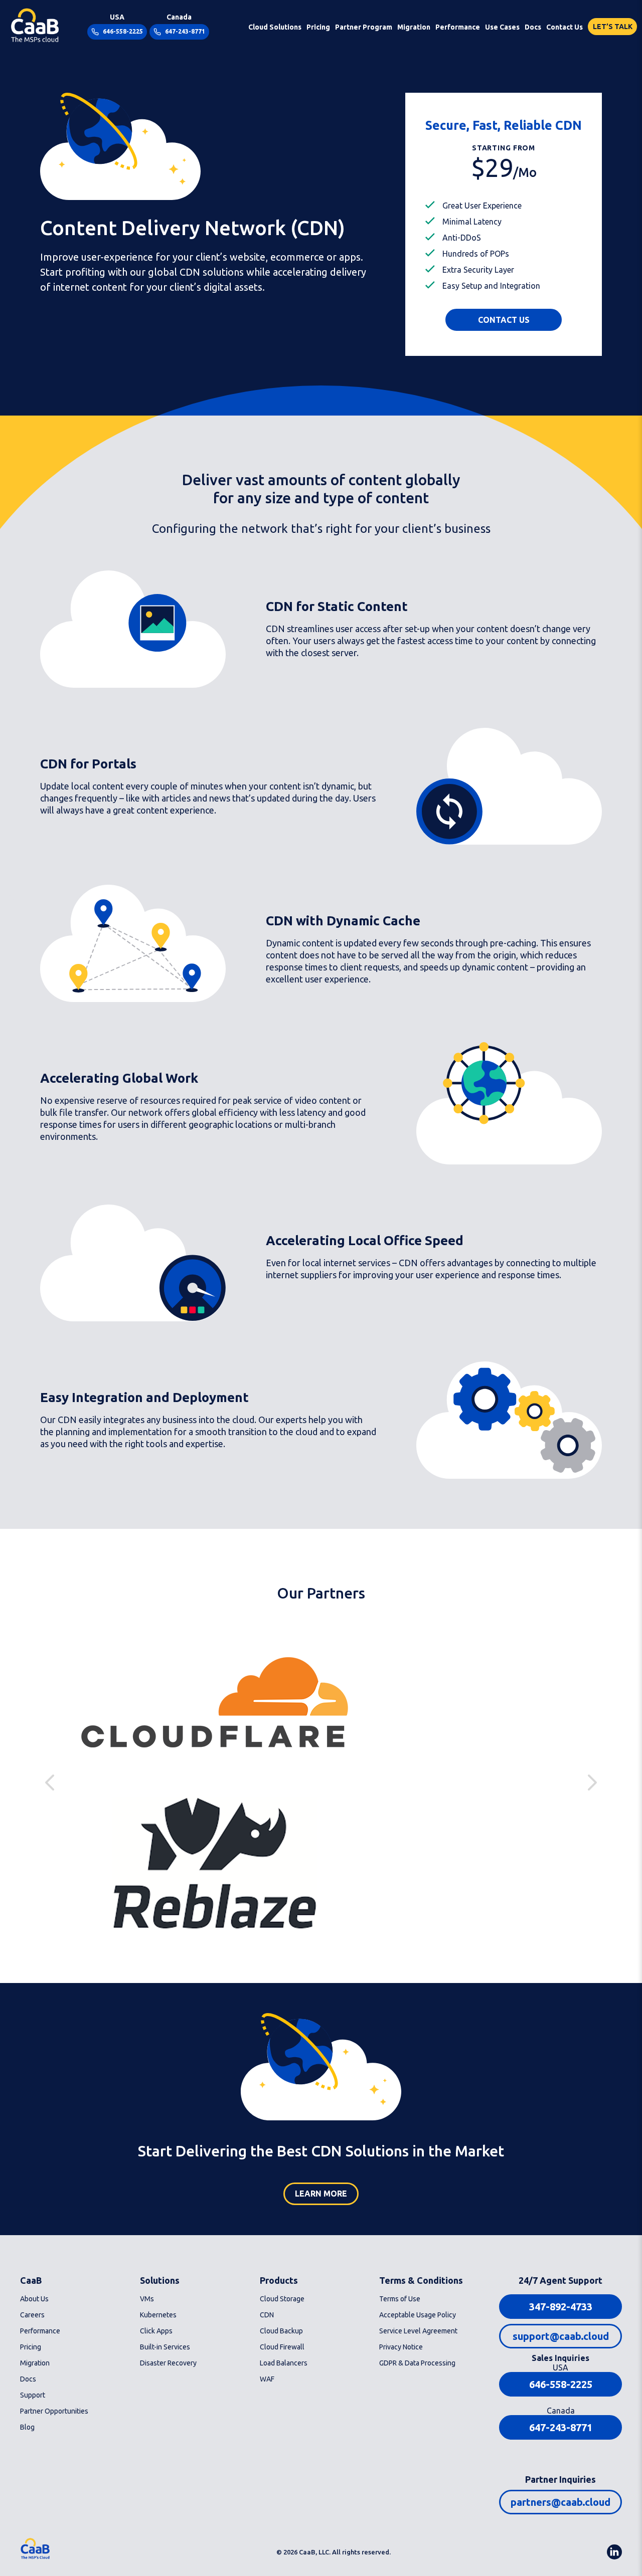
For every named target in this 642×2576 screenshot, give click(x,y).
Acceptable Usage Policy (418, 2315)
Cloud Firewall (282, 2347)
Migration (414, 27)
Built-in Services (165, 2347)
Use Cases (502, 27)
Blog (27, 2427)
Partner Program (364, 27)
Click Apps (156, 2331)
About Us (34, 2299)
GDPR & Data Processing (417, 2363)
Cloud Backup (281, 2331)
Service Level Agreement (418, 2331)
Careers (32, 2315)
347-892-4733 (561, 2307)
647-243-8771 (184, 31)
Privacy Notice (401, 2347)
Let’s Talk (613, 27)
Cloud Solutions (275, 27)
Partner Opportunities (54, 2411)
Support (33, 2395)
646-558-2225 (122, 31)
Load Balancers (284, 2363)
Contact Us (565, 27)
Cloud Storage (282, 2299)
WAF (267, 2379)
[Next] (50, 1782)
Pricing (318, 27)
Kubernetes (158, 2315)
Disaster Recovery (168, 2363)
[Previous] (592, 1782)
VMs (147, 2299)
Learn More (321, 2194)
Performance (458, 27)
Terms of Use (400, 2299)
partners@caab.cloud (560, 2502)
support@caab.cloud (561, 2336)
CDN (267, 2315)
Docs (533, 27)
